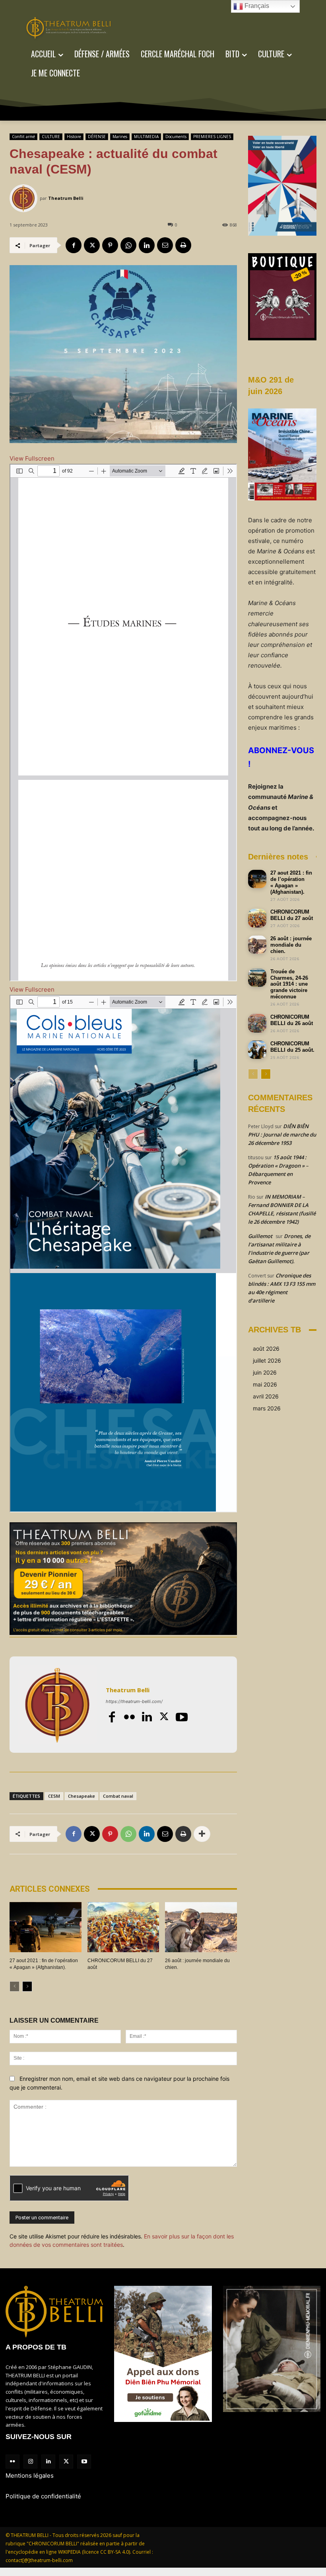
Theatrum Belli (66, 198)
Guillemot (260, 1236)
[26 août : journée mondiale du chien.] (201, 1927)
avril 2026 (266, 1396)
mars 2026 (267, 1408)
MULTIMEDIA (146, 137)
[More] (202, 1834)
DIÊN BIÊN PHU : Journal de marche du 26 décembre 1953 (282, 1135)
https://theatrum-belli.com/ (134, 1701)
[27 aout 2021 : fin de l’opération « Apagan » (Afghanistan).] (46, 1927)
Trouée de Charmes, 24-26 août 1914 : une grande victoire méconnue (289, 984)
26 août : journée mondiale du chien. (291, 945)
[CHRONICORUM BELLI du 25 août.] (257, 1050)
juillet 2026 (267, 1360)
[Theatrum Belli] (25, 198)
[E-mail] (165, 245)
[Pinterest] (110, 245)
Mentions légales (30, 2475)
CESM (54, 1796)
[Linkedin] (147, 245)
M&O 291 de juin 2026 (271, 386)
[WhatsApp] (128, 245)
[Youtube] (182, 1717)
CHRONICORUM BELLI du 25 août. (292, 1047)
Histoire (74, 137)
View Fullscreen (32, 458)
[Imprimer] (183, 245)
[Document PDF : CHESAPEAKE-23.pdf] (123, 1254)
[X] (92, 245)
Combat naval (118, 1796)
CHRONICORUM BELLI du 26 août (292, 1020)
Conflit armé (23, 137)
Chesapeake (81, 1796)
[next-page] (27, 1986)
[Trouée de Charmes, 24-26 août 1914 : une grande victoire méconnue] (257, 978)
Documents (176, 137)
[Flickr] (129, 1717)
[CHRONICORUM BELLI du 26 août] (257, 1023)
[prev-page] (15, 1986)
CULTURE (51, 137)
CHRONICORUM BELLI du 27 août (292, 915)
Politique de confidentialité (43, 2496)
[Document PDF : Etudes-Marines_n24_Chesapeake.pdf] (123, 723)
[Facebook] (74, 245)
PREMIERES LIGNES (212, 137)
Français (256, 6)
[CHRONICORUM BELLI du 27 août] (123, 1927)
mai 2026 (265, 1384)
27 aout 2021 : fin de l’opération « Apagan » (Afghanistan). (291, 882)
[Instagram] (30, 2462)
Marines (120, 137)
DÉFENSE (97, 137)
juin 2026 (265, 1372)
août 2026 (266, 1349)
